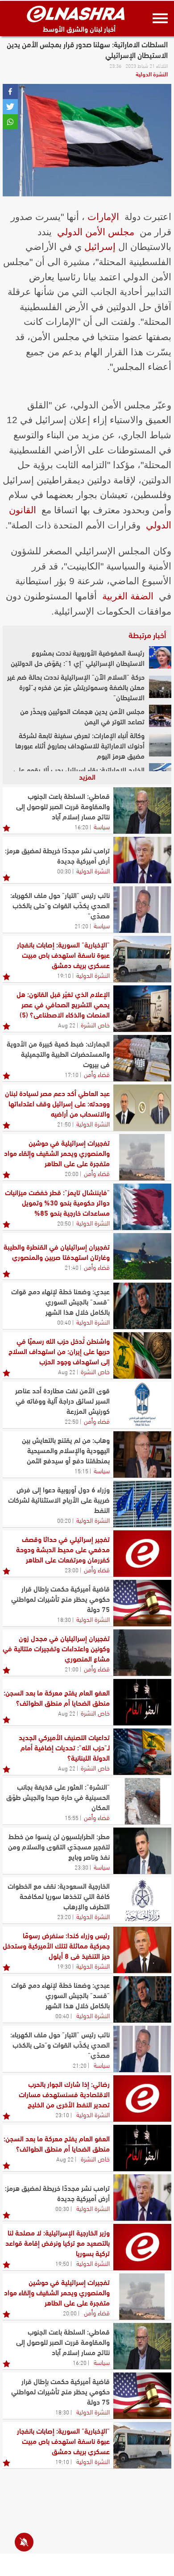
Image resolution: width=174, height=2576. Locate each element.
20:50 (64, 1223)
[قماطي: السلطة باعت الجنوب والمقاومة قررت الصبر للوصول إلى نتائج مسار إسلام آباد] (142, 810)
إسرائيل (100, 247)
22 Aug (67, 1025)
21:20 (81, 926)
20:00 (72, 1173)
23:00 (72, 1570)
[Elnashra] (76, 14)
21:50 (64, 1124)
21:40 (72, 1267)
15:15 (81, 1471)
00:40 (64, 1322)
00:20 (64, 1520)
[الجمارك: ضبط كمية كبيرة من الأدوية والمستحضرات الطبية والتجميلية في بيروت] (142, 1058)
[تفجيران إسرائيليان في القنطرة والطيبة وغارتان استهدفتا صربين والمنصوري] (142, 1256)
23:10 (62, 2115)
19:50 (62, 2263)
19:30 (64, 1966)
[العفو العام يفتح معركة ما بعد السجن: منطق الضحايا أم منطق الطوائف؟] (142, 1702)
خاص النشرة (95, 1024)
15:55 (72, 1817)
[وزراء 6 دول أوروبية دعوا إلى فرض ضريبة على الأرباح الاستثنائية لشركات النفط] (142, 1504)
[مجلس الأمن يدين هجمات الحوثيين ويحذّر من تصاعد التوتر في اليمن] (160, 716)
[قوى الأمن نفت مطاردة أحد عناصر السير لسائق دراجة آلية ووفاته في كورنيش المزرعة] (142, 1405)
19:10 (64, 975)
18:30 (64, 1619)
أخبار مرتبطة (147, 635)
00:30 (64, 871)
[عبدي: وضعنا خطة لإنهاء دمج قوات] (142, 1306)
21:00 (72, 1669)
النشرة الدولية (152, 74)
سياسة (102, 826)
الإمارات (103, 217)
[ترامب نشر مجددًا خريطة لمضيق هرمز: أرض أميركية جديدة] (142, 860)
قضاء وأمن (97, 1074)
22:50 (72, 1421)
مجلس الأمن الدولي (96, 232)
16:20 (81, 827)
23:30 (81, 1867)
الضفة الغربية (128, 596)
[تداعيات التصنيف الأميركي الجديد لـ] (142, 1752)
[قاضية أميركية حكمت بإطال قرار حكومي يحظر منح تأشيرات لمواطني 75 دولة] (142, 1603)
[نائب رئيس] (142, 910)
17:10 (72, 1074)
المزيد (87, 776)
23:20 (64, 1916)
